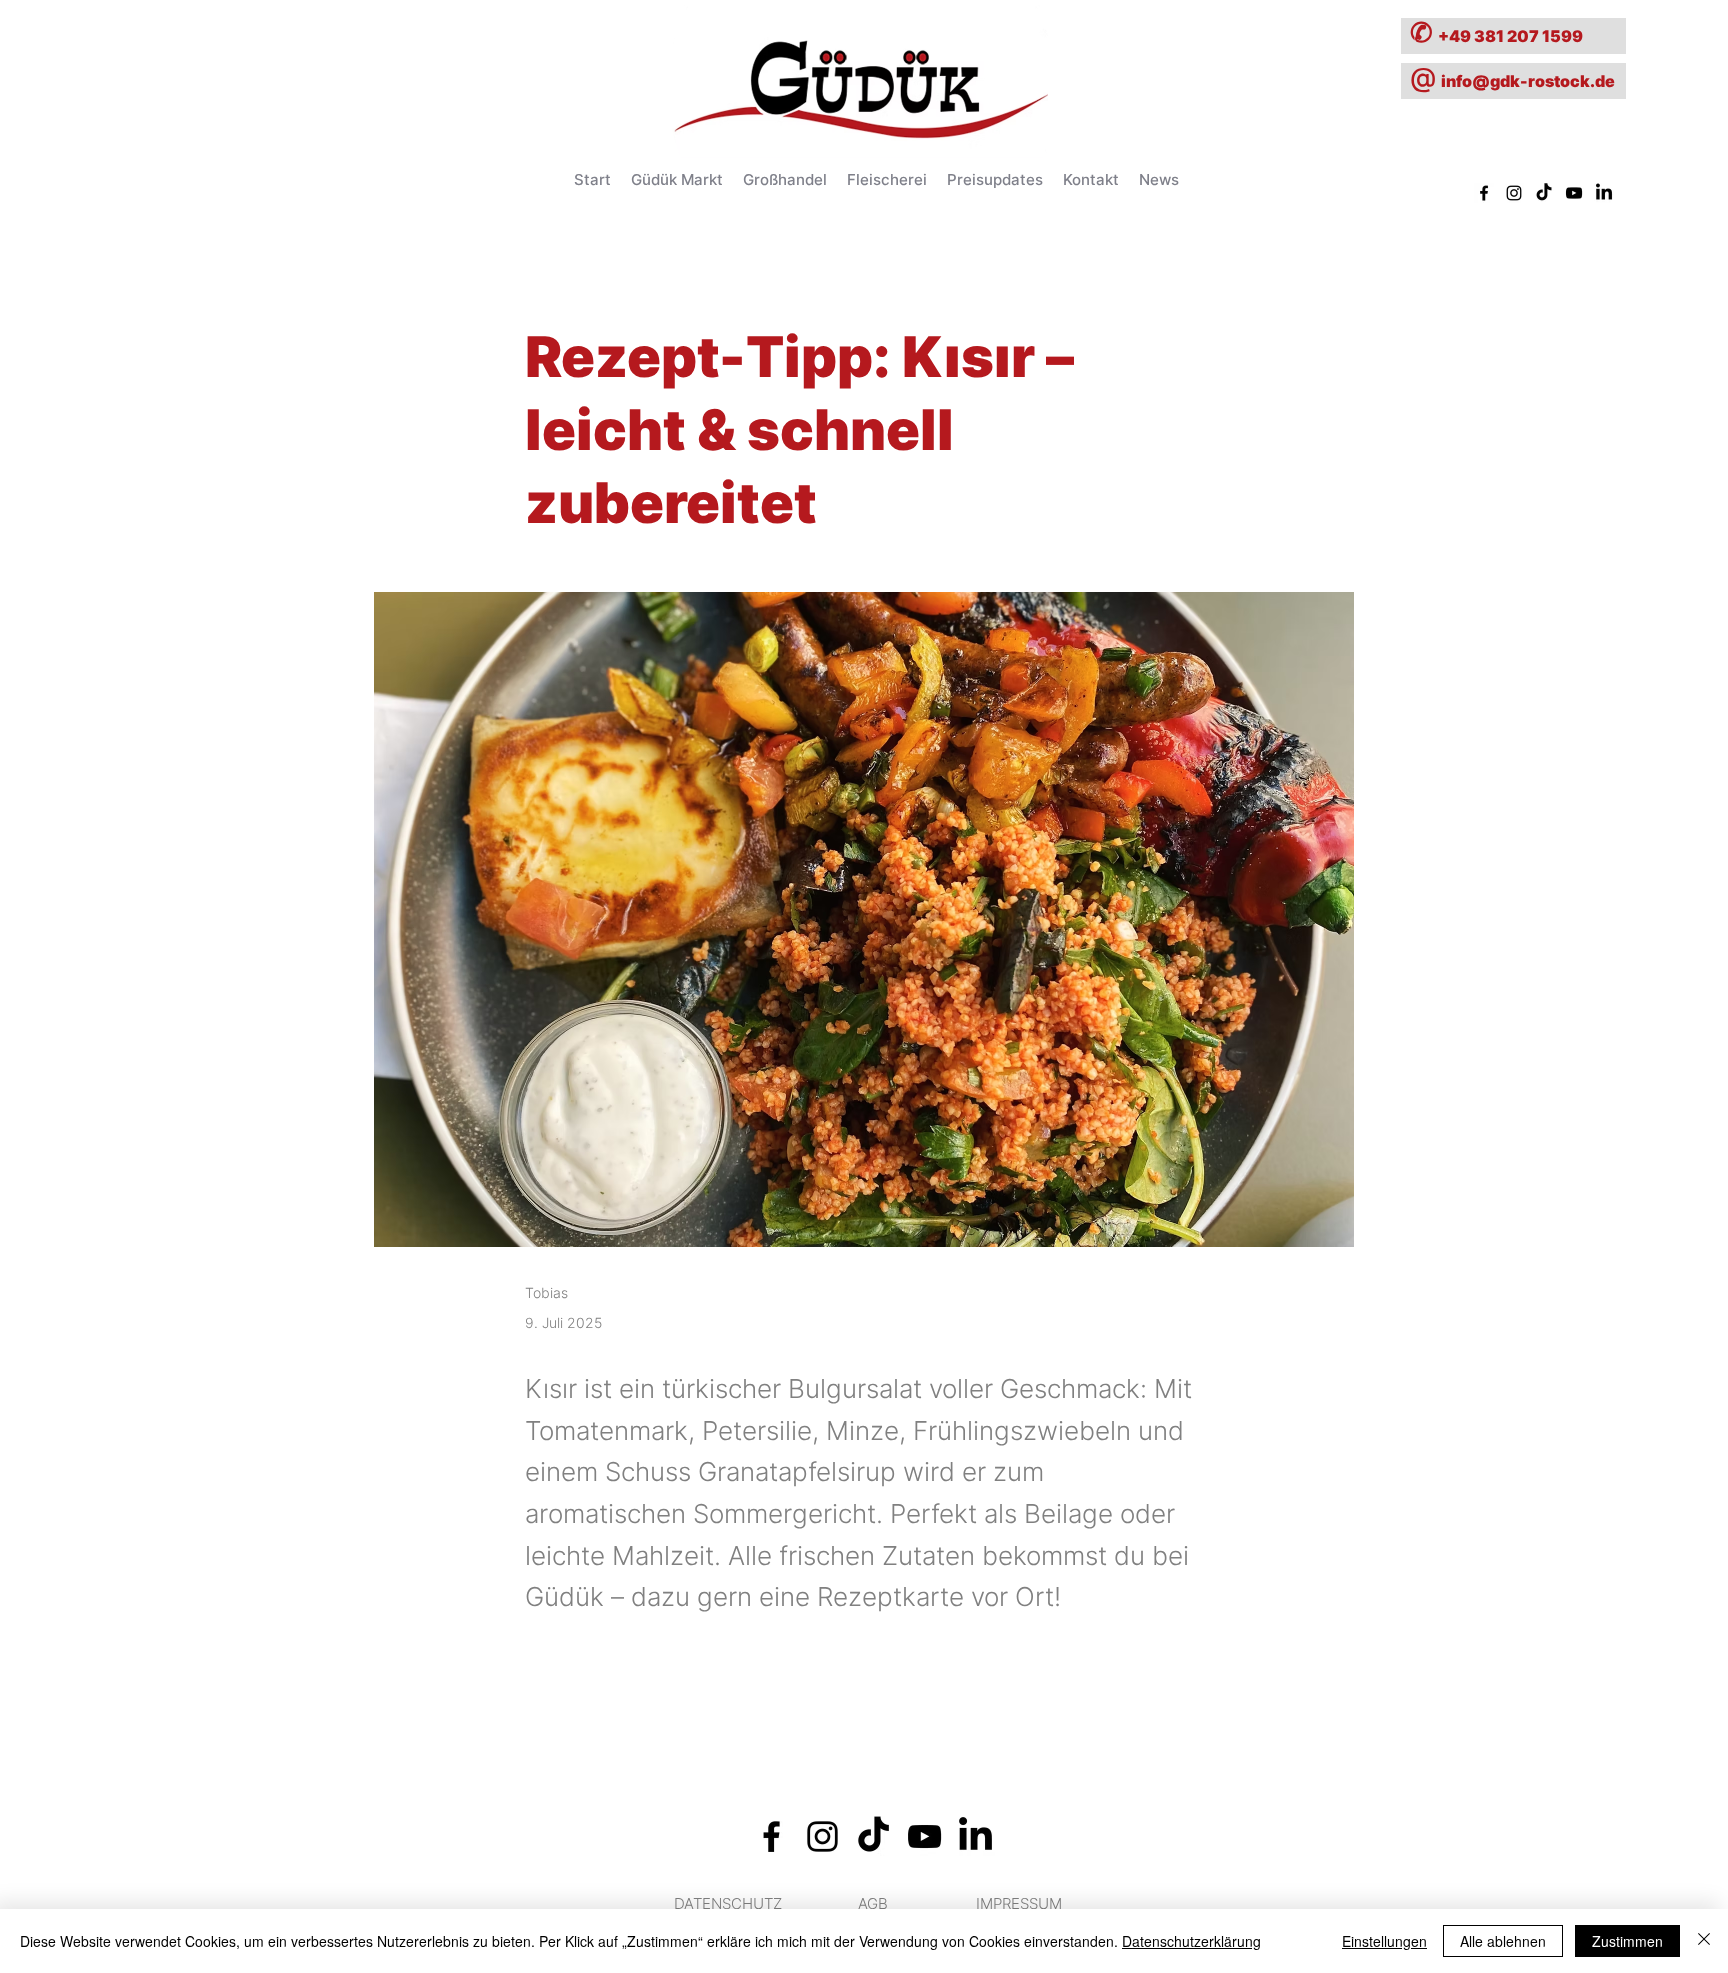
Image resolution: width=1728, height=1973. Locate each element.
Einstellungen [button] (1384, 1941)
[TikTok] (1544, 193)
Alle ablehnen (1503, 1941)
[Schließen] (1704, 1941)
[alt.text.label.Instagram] (1514, 193)
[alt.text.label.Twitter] (1604, 193)
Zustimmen (1627, 1941)
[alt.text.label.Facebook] (1484, 193)
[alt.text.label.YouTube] (1574, 193)
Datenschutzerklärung (1191, 1941)
